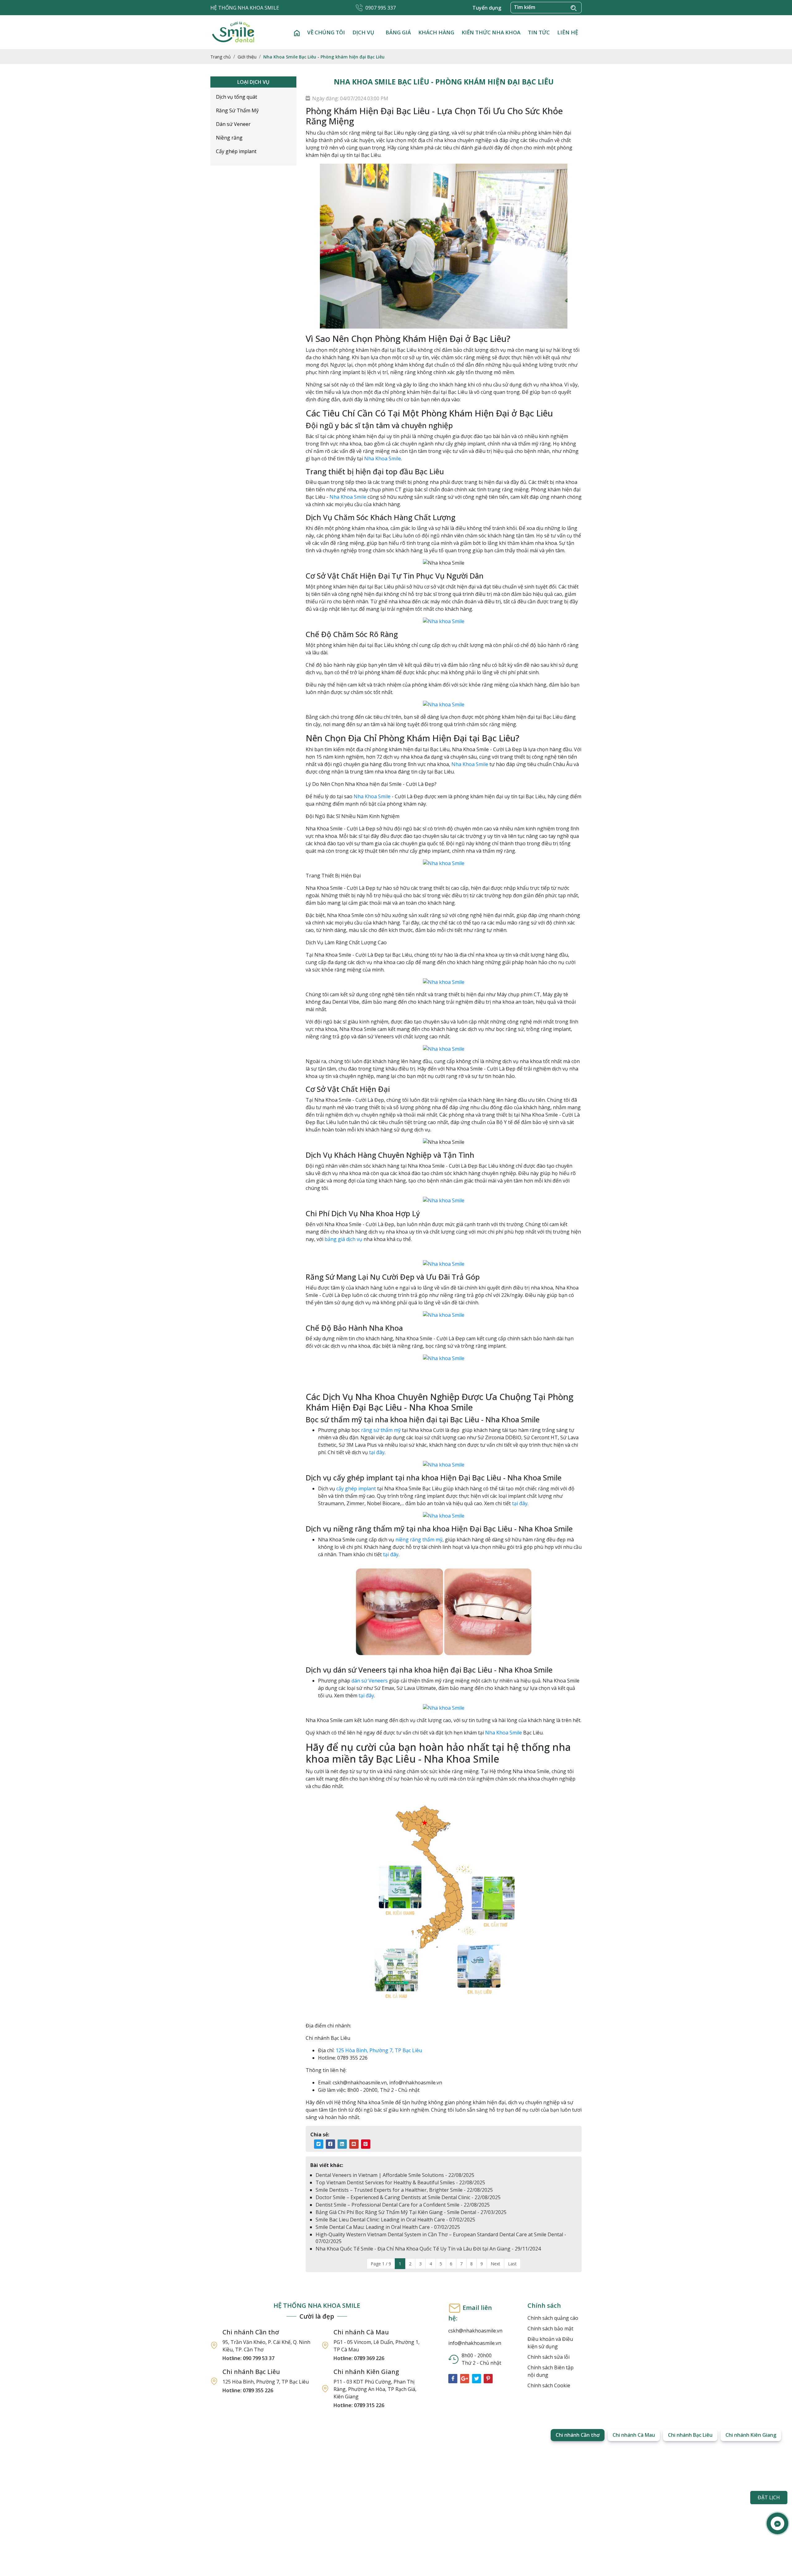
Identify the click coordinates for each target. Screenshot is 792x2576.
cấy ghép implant (356, 1488)
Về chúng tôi (326, 32)
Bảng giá (398, 32)
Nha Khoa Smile (383, 459)
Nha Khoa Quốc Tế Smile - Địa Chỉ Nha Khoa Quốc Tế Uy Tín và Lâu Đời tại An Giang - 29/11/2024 (428, 2249)
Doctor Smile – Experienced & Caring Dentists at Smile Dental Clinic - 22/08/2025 (408, 2197)
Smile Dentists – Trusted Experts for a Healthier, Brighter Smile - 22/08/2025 (404, 2190)
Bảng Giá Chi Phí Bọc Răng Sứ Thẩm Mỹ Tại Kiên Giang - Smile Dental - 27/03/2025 (411, 2212)
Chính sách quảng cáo (553, 2318)
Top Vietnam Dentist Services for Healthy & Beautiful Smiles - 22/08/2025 (400, 2182)
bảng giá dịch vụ (343, 1239)
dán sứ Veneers (370, 1681)
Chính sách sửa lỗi (549, 2357)
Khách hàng (436, 32)
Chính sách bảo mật (550, 2328)
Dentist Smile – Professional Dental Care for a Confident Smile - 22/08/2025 (403, 2205)
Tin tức (539, 32)
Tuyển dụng (487, 8)
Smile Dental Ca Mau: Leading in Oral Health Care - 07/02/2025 (388, 2227)
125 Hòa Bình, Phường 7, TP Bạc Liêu (379, 2050)
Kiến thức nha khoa (491, 32)
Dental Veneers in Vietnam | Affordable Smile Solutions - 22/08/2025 (395, 2175)
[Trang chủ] (297, 32)
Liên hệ (568, 32)
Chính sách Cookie (549, 2385)
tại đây (376, 1452)
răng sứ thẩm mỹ (381, 1430)
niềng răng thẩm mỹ (419, 1540)
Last (512, 2264)
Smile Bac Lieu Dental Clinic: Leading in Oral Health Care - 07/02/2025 (395, 2220)
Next (495, 2264)
